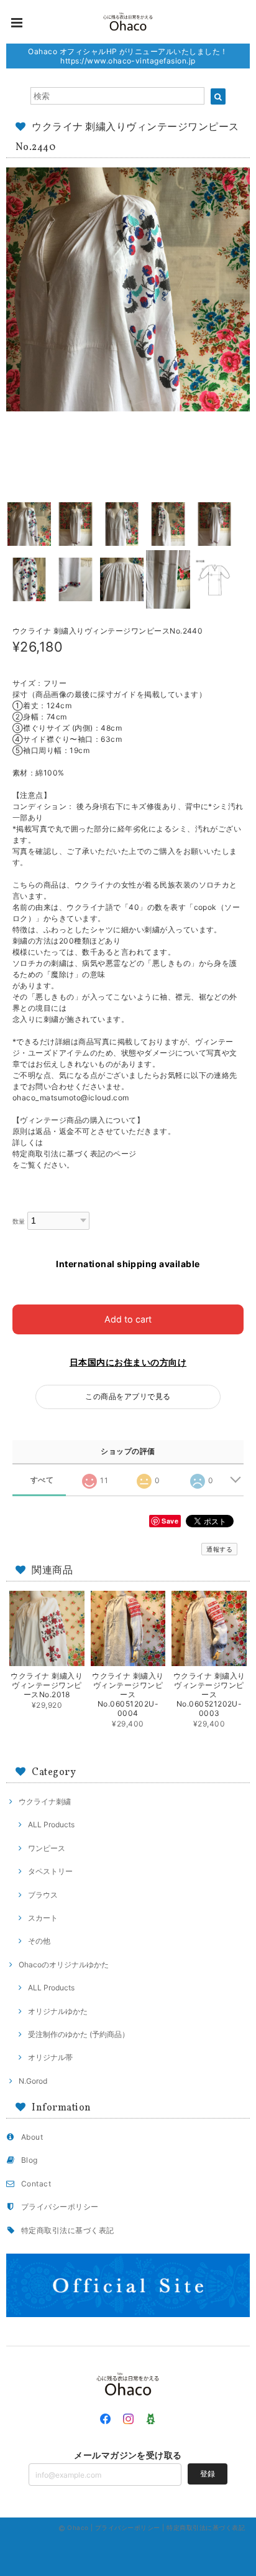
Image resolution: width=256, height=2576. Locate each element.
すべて (42, 1480)
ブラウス (43, 1895)
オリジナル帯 (50, 2057)
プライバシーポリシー (60, 2207)
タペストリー (50, 1871)
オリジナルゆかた (58, 2011)
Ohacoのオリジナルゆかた (64, 1965)
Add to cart (128, 1319)
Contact (36, 2184)
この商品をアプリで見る (128, 1396)
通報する (219, 1549)
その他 (39, 1941)
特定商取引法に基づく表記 (68, 2230)
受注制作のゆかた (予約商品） (79, 2034)
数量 (19, 1221)
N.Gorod (33, 2081)
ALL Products (51, 1824)
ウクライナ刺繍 (45, 1801)
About (32, 2137)
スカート (43, 1918)
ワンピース (47, 1848)
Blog (30, 2160)
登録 (208, 2474)
